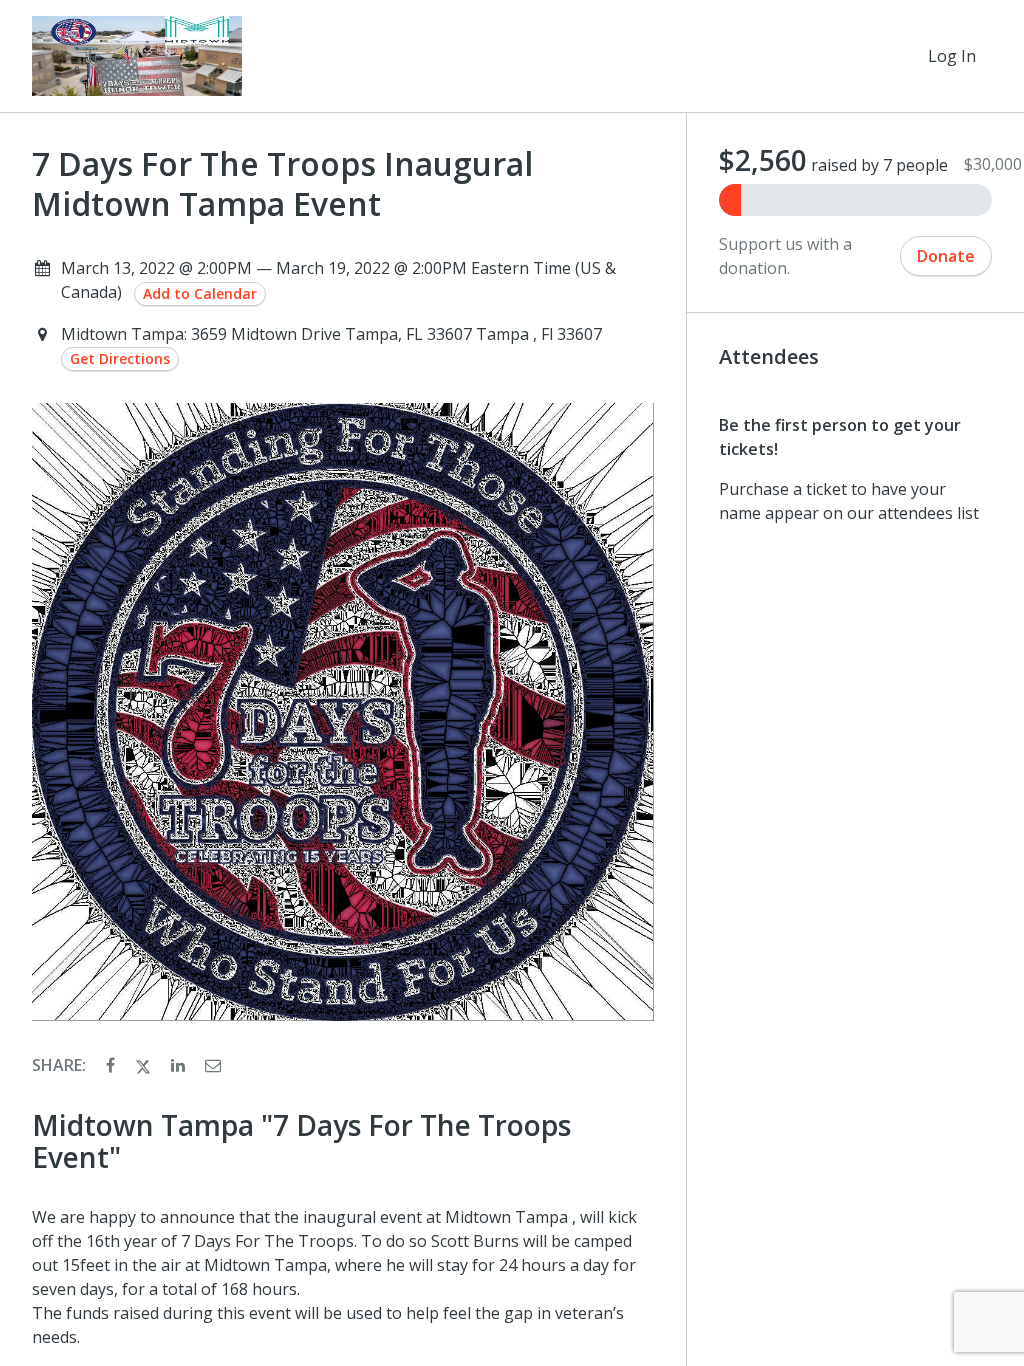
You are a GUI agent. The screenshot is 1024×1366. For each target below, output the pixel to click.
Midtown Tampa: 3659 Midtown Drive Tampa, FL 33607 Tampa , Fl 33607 (331, 334)
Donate (946, 256)
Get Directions (120, 358)
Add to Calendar (200, 293)
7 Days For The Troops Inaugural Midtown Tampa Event (282, 184)
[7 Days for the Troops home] (137, 56)
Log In (952, 56)
